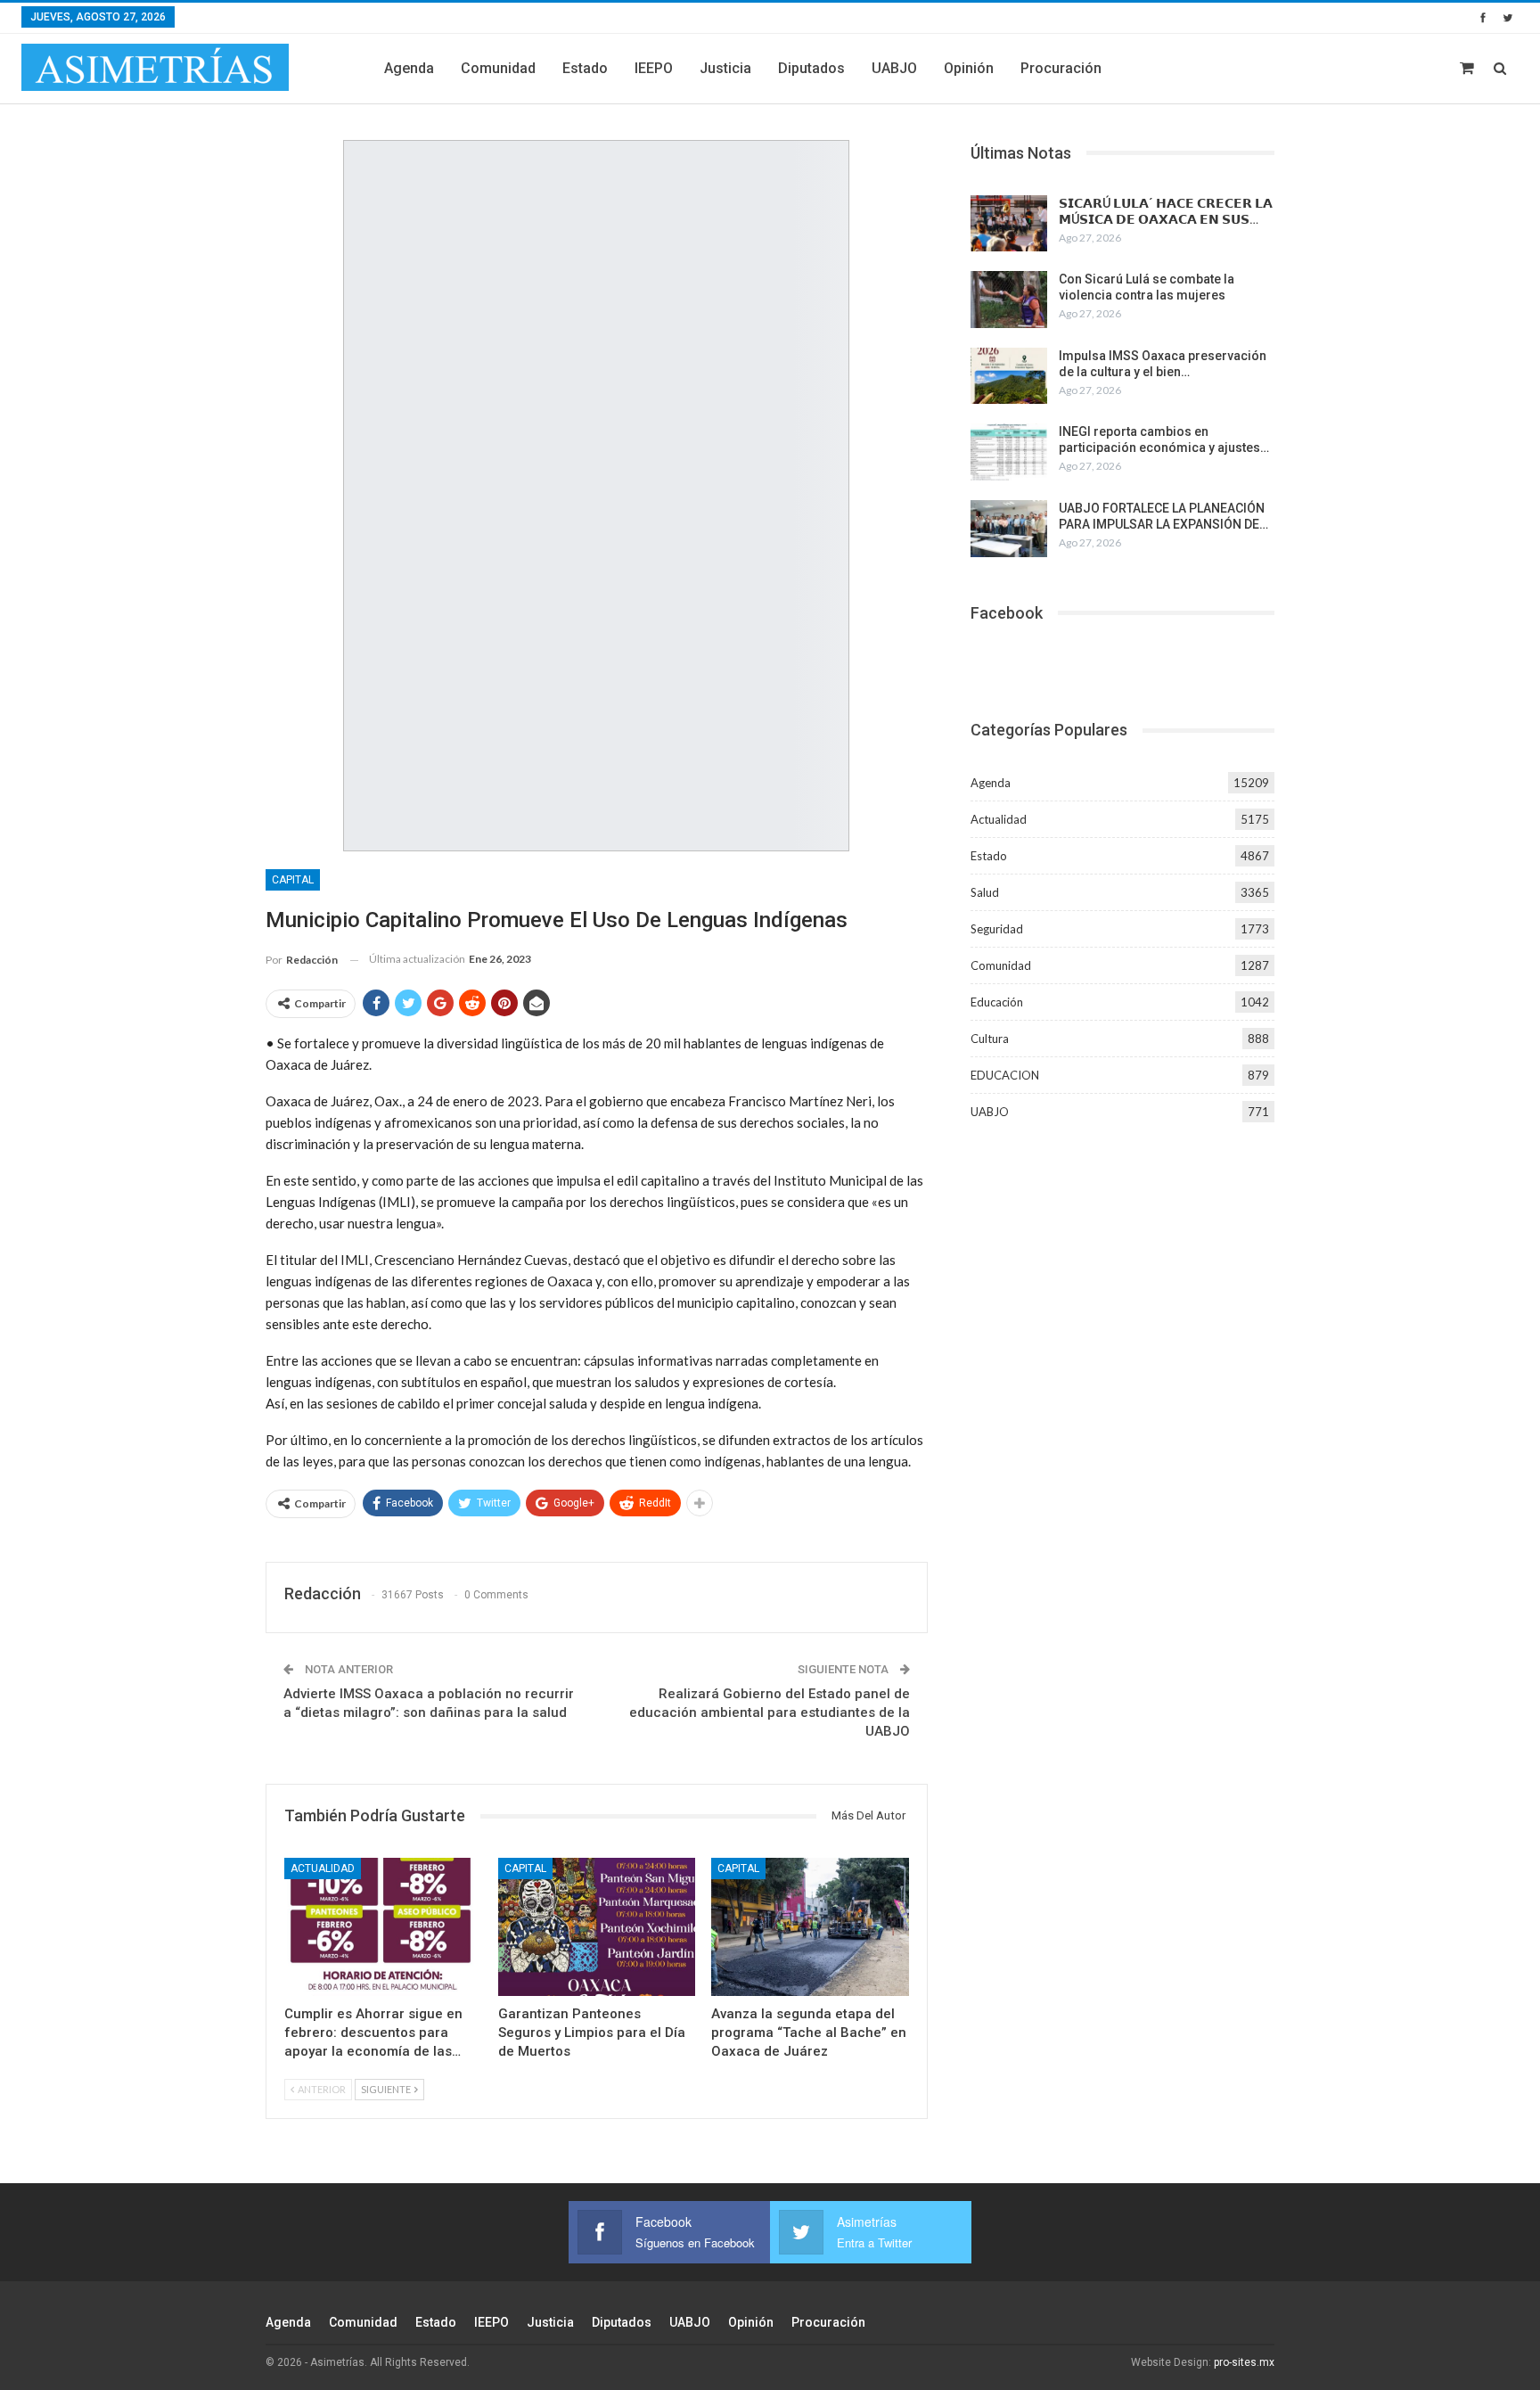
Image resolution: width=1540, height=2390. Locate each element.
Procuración (1061, 68)
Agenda (409, 68)
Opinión (969, 68)
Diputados (811, 68)
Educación (997, 1002)
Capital (293, 880)
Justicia (725, 68)
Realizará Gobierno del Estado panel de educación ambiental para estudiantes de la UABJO (770, 1712)
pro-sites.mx (1244, 2362)
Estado (585, 68)
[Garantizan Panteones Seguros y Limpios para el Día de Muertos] (597, 1927)
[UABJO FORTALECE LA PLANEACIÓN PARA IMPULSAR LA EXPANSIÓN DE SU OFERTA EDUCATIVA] (1009, 529)
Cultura (990, 1039)
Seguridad (997, 929)
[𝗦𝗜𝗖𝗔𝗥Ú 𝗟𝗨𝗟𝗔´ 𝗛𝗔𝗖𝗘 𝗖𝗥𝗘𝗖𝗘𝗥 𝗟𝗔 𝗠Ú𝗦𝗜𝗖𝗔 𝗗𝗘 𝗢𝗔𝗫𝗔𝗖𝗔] (1009, 224)
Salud (985, 892)
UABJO (894, 68)
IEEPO (654, 68)
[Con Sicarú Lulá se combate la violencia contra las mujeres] (1009, 300)
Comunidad (498, 68)
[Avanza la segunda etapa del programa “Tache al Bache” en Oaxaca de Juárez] (810, 1927)
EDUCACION (1005, 1075)
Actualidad (323, 1868)
